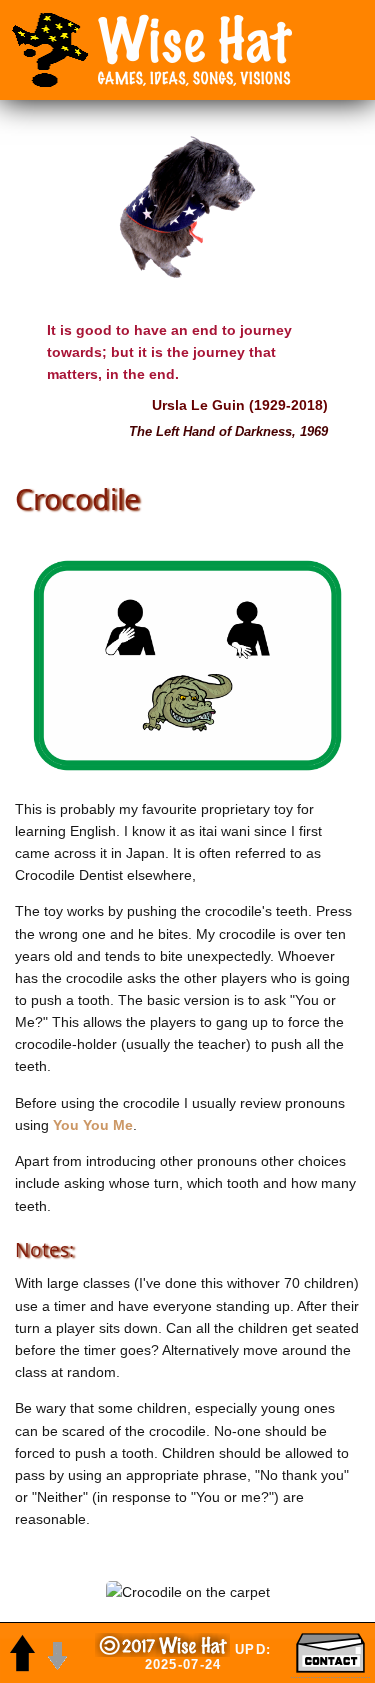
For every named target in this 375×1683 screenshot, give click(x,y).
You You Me (93, 1125)
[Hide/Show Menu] (50, 50)
